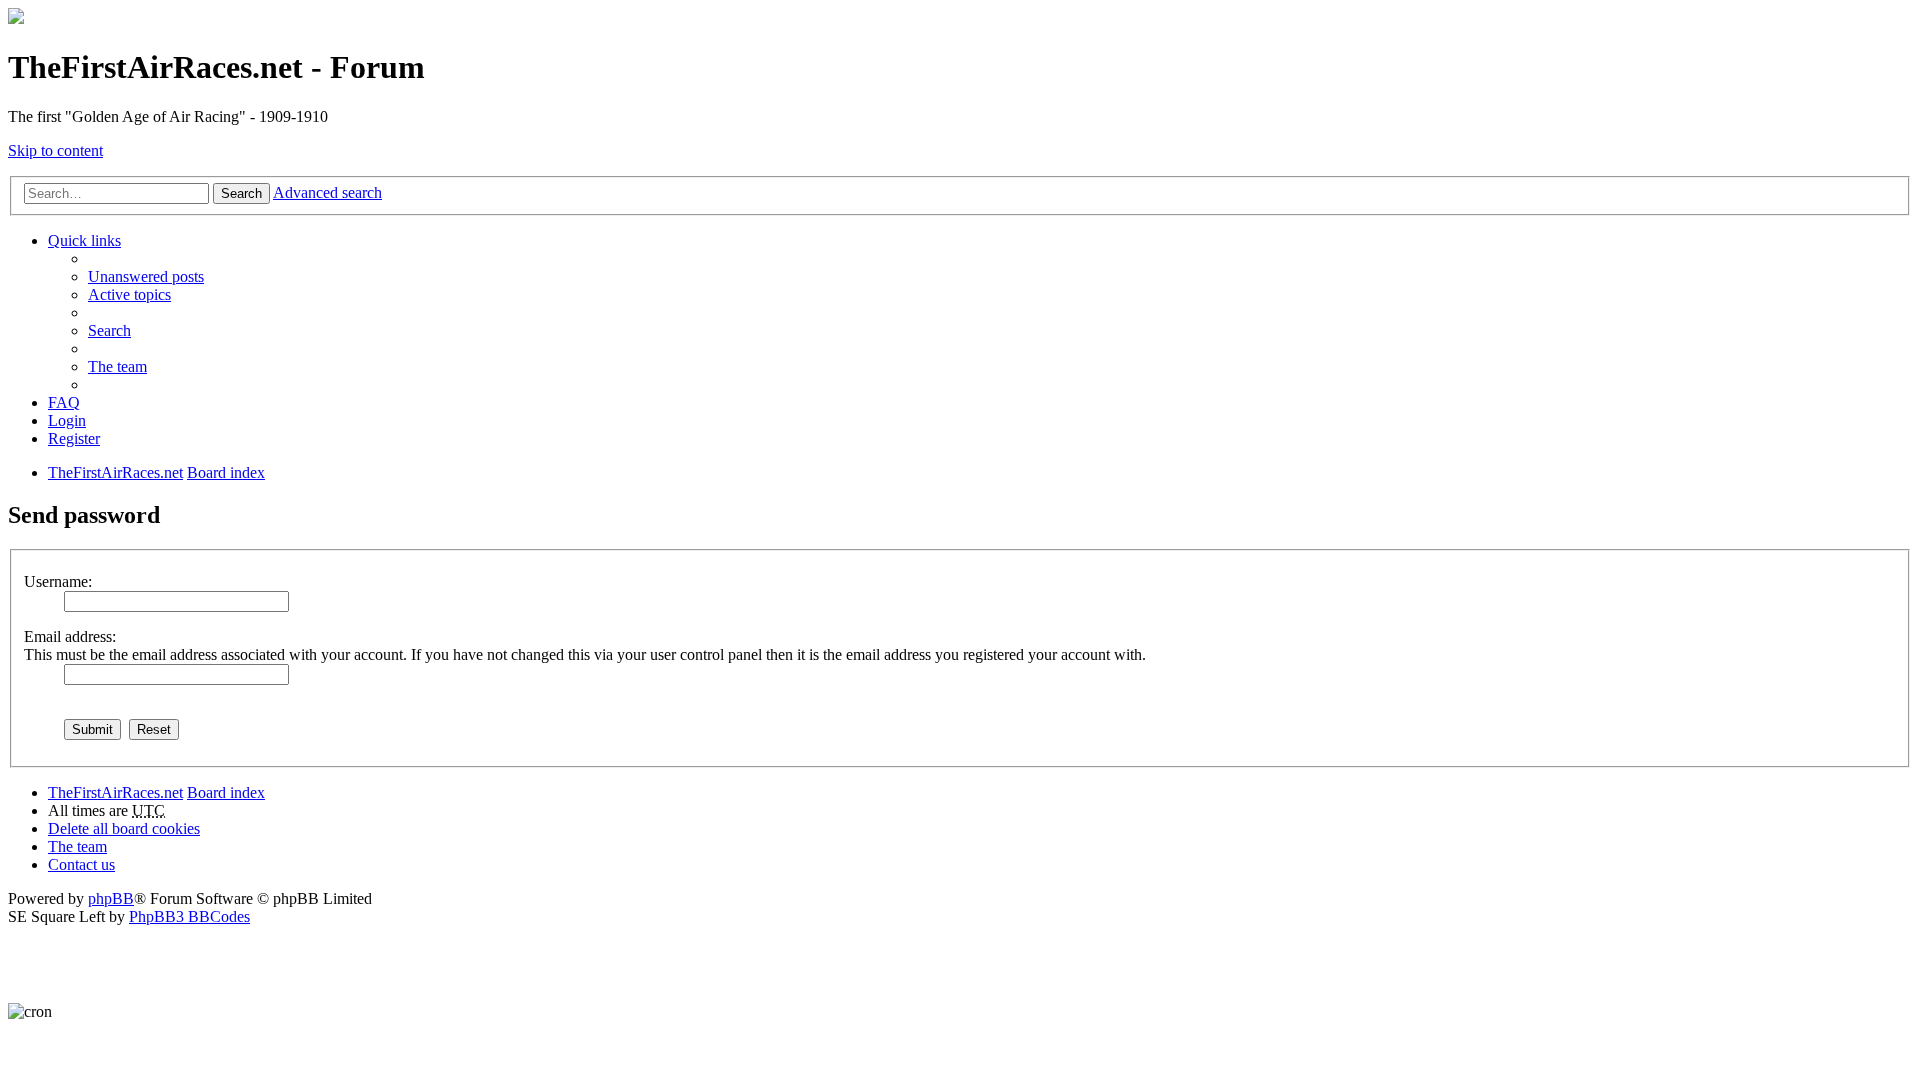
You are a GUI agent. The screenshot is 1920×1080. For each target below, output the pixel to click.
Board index (226, 792)
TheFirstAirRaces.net (115, 792)
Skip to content (55, 150)
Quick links (84, 240)
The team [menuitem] (117, 366)
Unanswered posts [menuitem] (146, 276)
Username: (58, 581)
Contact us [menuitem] (81, 864)
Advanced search (327, 192)
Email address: (70, 636)
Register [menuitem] (74, 438)
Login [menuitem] (67, 420)
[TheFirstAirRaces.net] (16, 18)
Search (241, 193)
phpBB (111, 898)
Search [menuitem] (109, 330)
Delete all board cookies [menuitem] (124, 828)
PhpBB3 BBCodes (189, 916)
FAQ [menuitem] (64, 402)
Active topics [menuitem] (129, 294)
